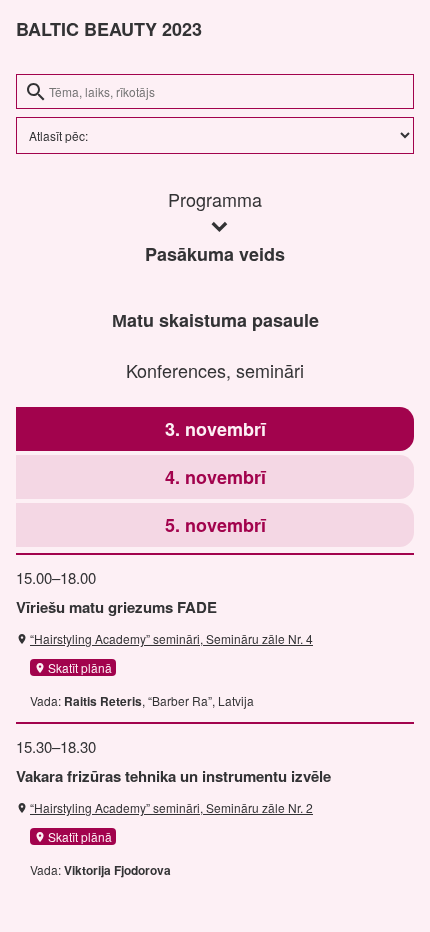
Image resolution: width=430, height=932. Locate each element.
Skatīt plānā (73, 667)
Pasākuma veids (215, 254)
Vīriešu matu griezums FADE (116, 607)
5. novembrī (215, 525)
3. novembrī (215, 429)
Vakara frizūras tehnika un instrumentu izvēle (173, 776)
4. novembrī (215, 477)
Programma (215, 199)
